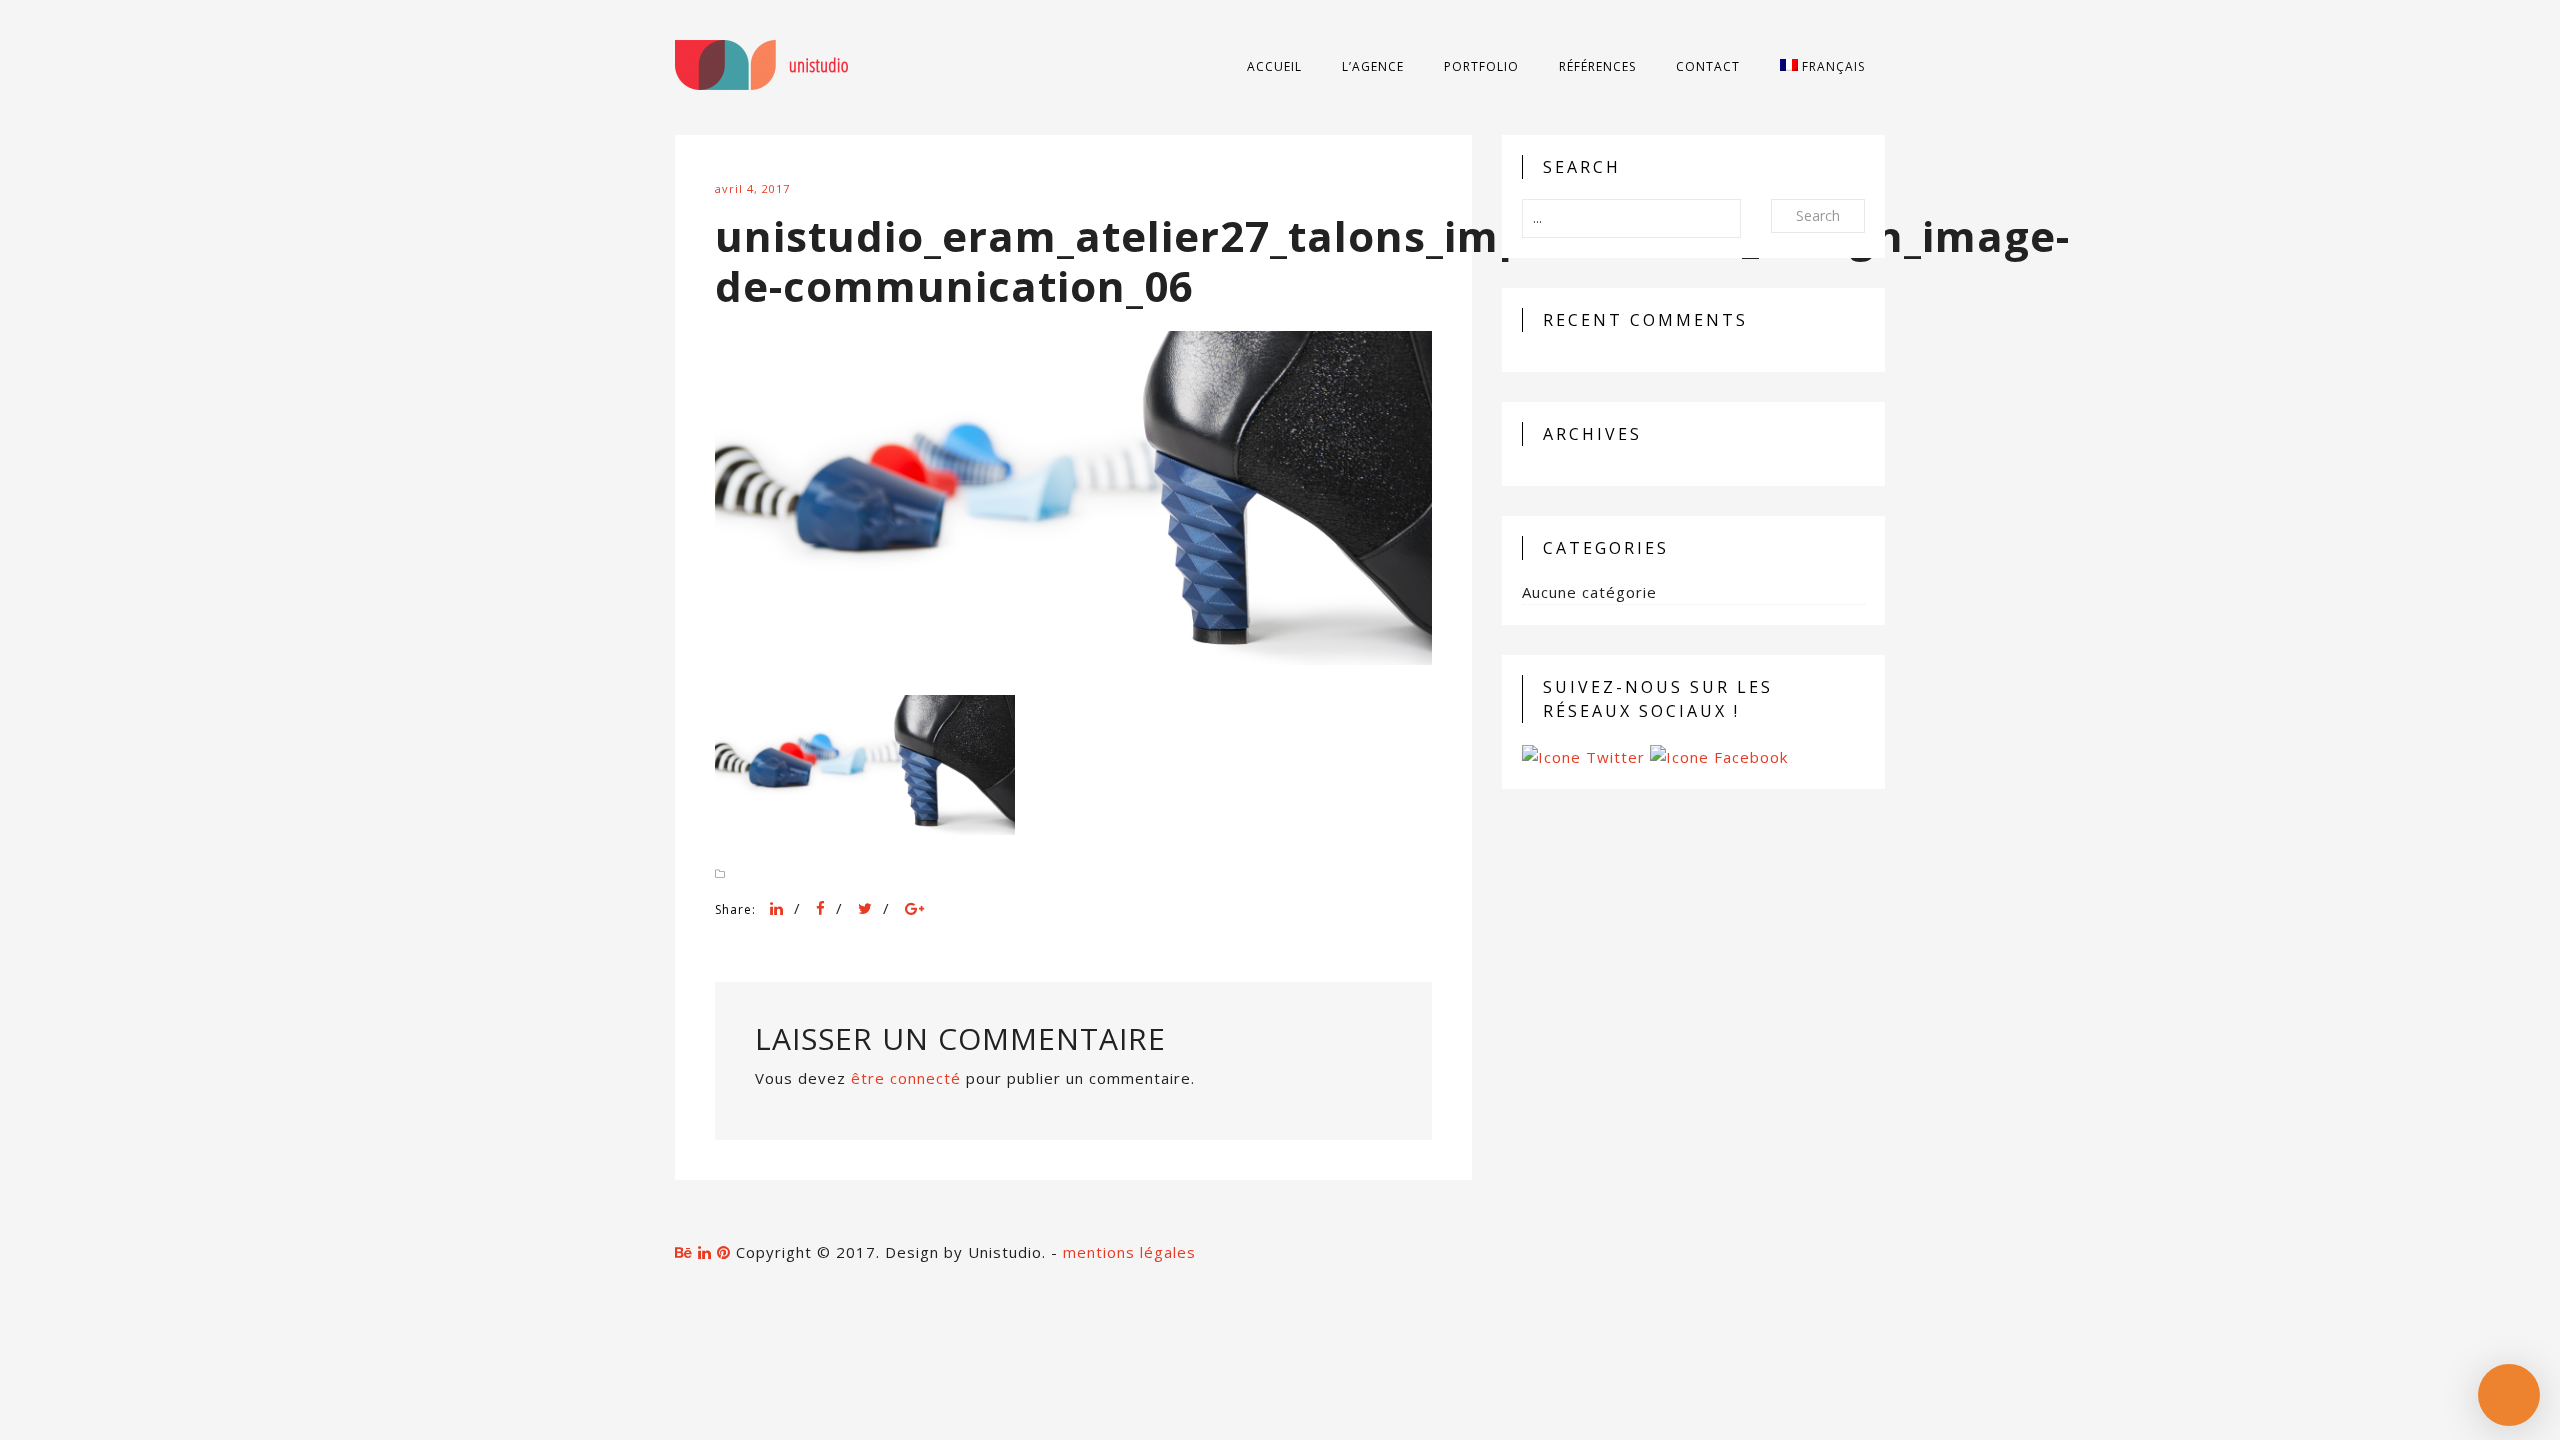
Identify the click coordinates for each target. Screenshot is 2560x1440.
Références (1597, 66)
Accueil (1274, 66)
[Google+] (915, 908)
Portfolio (1481, 66)
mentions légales (1129, 1252)
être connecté (906, 1078)
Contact (1708, 66)
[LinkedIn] (777, 908)
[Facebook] (821, 908)
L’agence (1373, 66)
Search (1818, 215)
